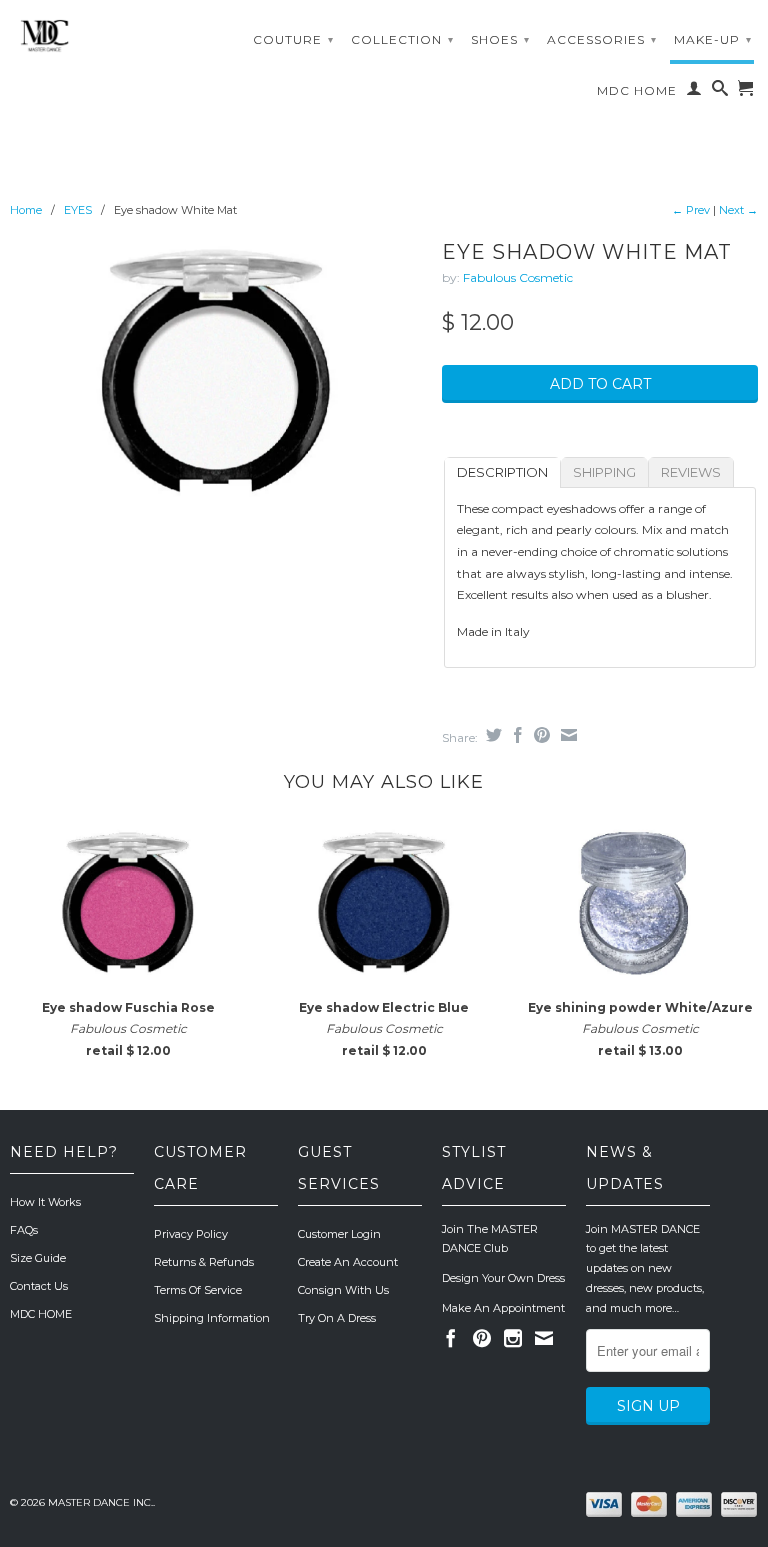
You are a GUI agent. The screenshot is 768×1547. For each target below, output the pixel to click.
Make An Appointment (503, 1308)
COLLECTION (402, 39)
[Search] (720, 92)
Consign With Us (343, 1290)
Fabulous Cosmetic (518, 277)
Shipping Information (212, 1318)
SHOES (500, 39)
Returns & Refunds (204, 1262)
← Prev (691, 210)
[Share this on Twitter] (491, 735)
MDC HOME (637, 90)
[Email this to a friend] (566, 735)
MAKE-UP (713, 39)
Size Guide (38, 1258)
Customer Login (339, 1234)
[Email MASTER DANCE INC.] (544, 1338)
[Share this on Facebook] (515, 735)
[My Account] (694, 92)
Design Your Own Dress (503, 1278)
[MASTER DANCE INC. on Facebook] (451, 1338)
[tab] (502, 472)
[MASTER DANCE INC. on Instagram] (513, 1338)
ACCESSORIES (602, 39)
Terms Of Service (198, 1290)
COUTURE (293, 39)
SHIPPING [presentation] (604, 472)
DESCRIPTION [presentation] (502, 472)
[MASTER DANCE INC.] (96, 36)
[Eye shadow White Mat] (216, 370)
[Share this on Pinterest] (539, 735)
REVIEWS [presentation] (691, 472)
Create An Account (348, 1262)
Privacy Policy (191, 1234)
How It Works (45, 1202)
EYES (78, 210)
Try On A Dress (337, 1318)
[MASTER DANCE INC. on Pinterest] (482, 1338)
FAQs (24, 1230)
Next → (738, 210)
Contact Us (39, 1286)
